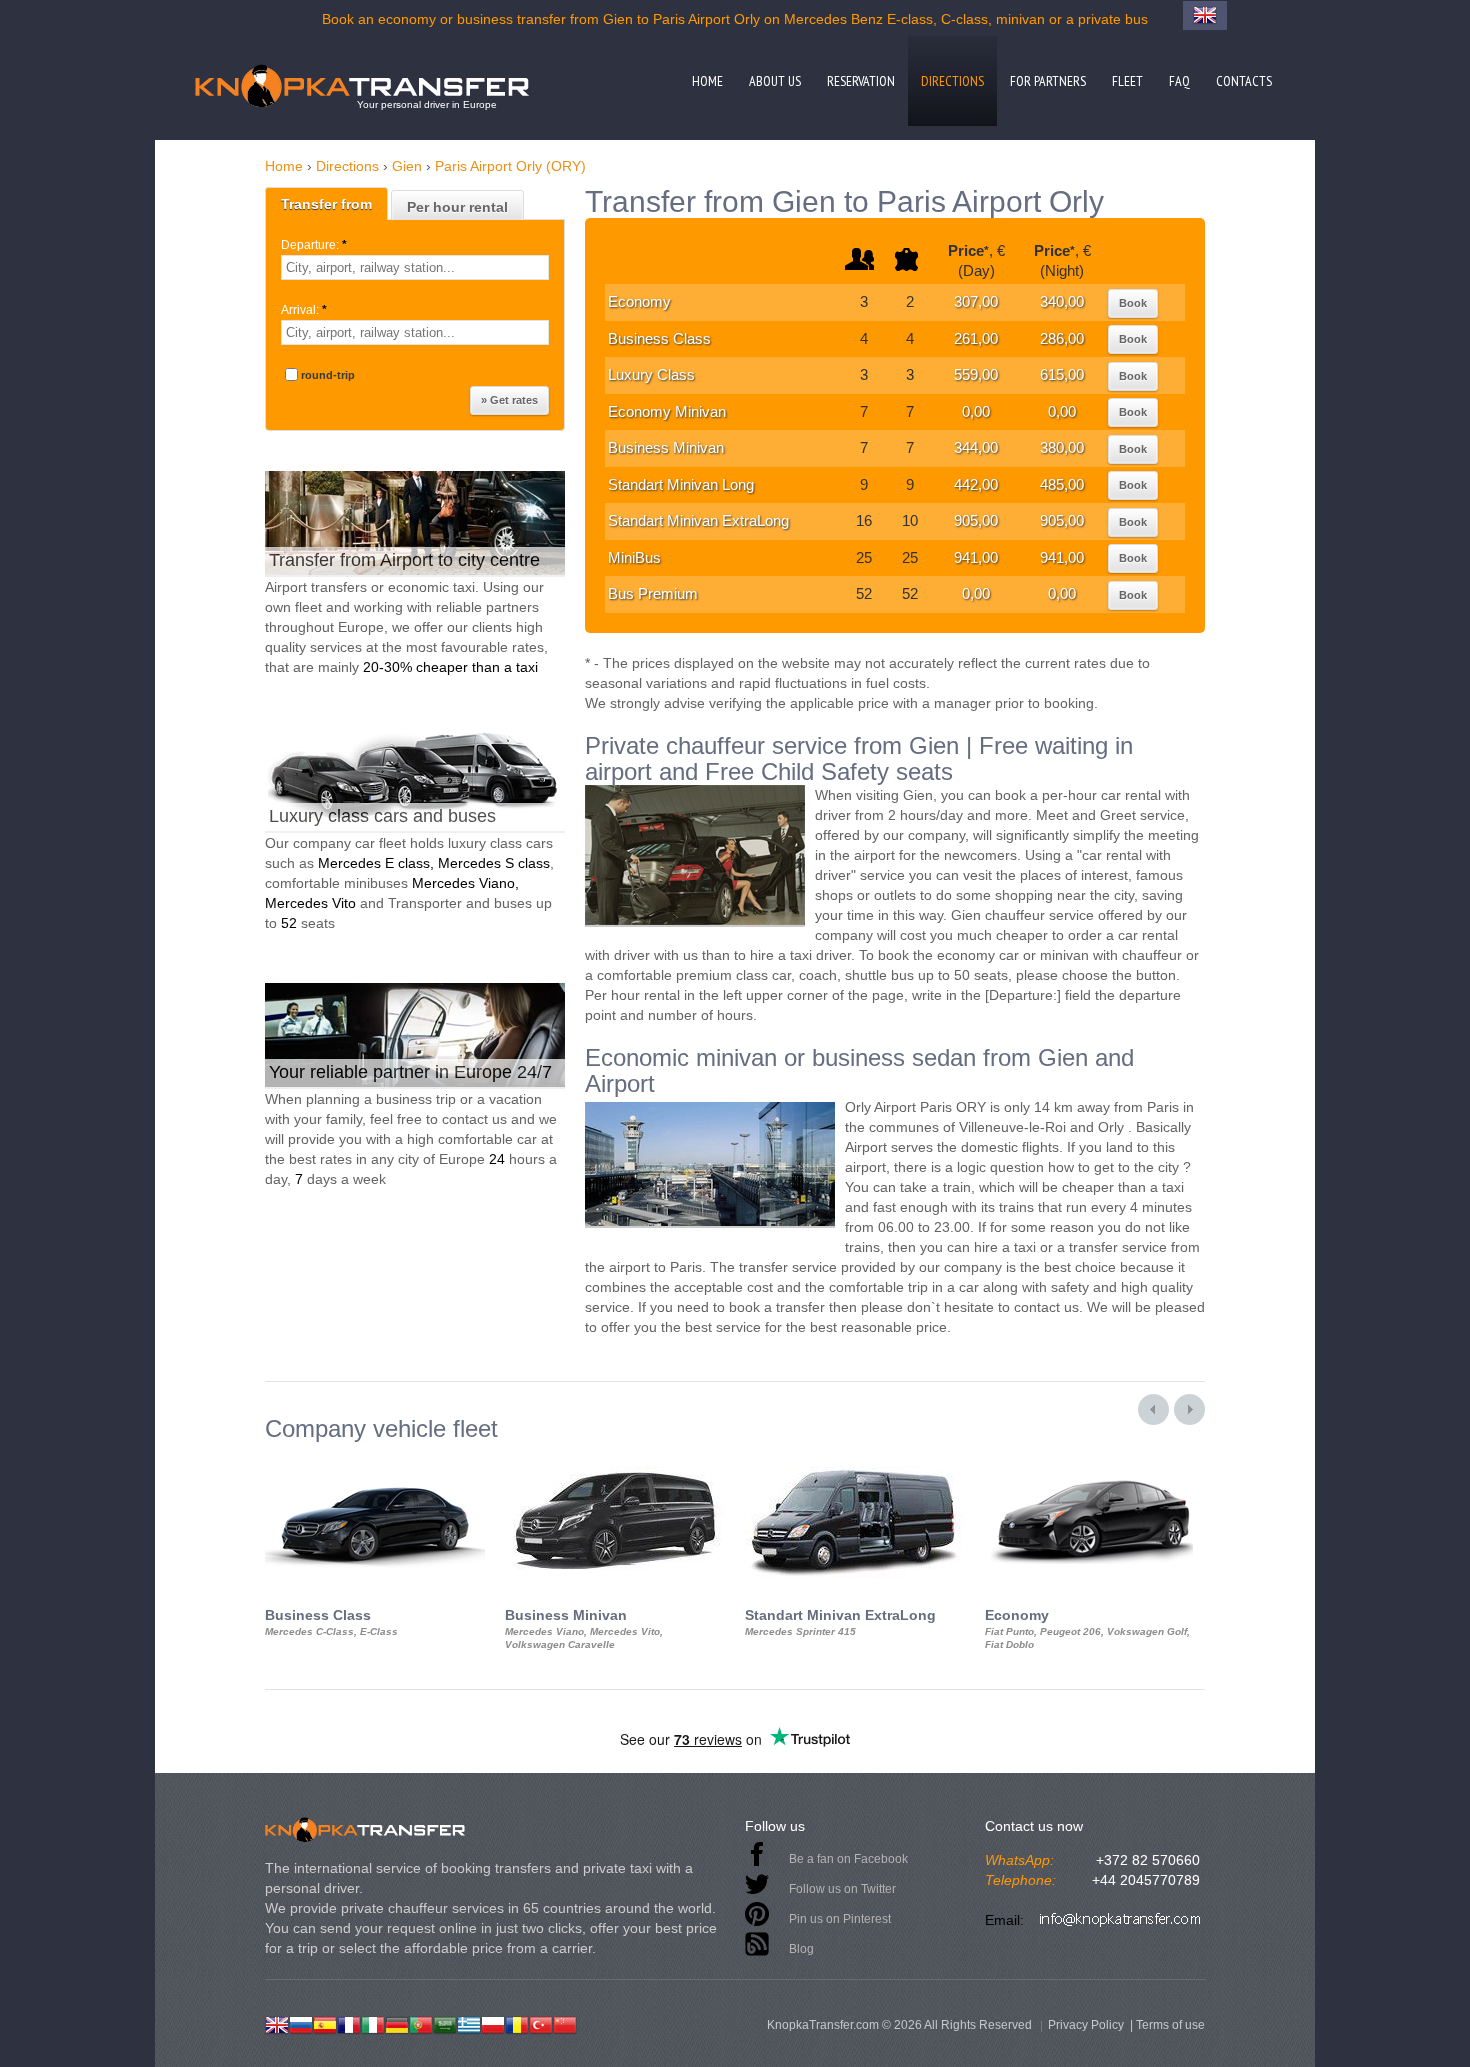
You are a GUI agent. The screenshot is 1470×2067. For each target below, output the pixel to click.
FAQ (1179, 81)
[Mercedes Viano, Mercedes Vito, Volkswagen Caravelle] (615, 1460)
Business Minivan (666, 447)
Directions (952, 81)
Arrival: (304, 310)
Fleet (1127, 81)
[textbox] (415, 267)
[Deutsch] (397, 2023)
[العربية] (445, 2023)
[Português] (421, 2023)
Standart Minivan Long (681, 484)
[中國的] (565, 2023)
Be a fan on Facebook (848, 1859)
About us (775, 81)
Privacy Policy (1086, 2025)
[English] (277, 2023)
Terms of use (1170, 2025)
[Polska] (493, 2023)
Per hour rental (457, 207)
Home (707, 81)
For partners (1048, 81)
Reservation (861, 81)
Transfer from (326, 204)
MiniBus (634, 557)
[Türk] (541, 2023)
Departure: (314, 245)
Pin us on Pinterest (840, 1919)
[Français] (349, 2023)
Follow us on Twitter (842, 1889)
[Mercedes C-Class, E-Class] (375, 1460)
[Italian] (373, 2023)
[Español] (325, 2023)
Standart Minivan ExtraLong (698, 520)
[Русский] (301, 2023)
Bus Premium (653, 593)
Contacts (1244, 81)
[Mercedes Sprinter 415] (855, 1460)
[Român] (517, 2023)
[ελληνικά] (469, 2023)
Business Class (659, 338)
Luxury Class (651, 374)
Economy (639, 301)
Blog (801, 1949)
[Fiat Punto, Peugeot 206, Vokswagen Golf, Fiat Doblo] (1095, 1460)
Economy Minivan (667, 411)
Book (1133, 303)
